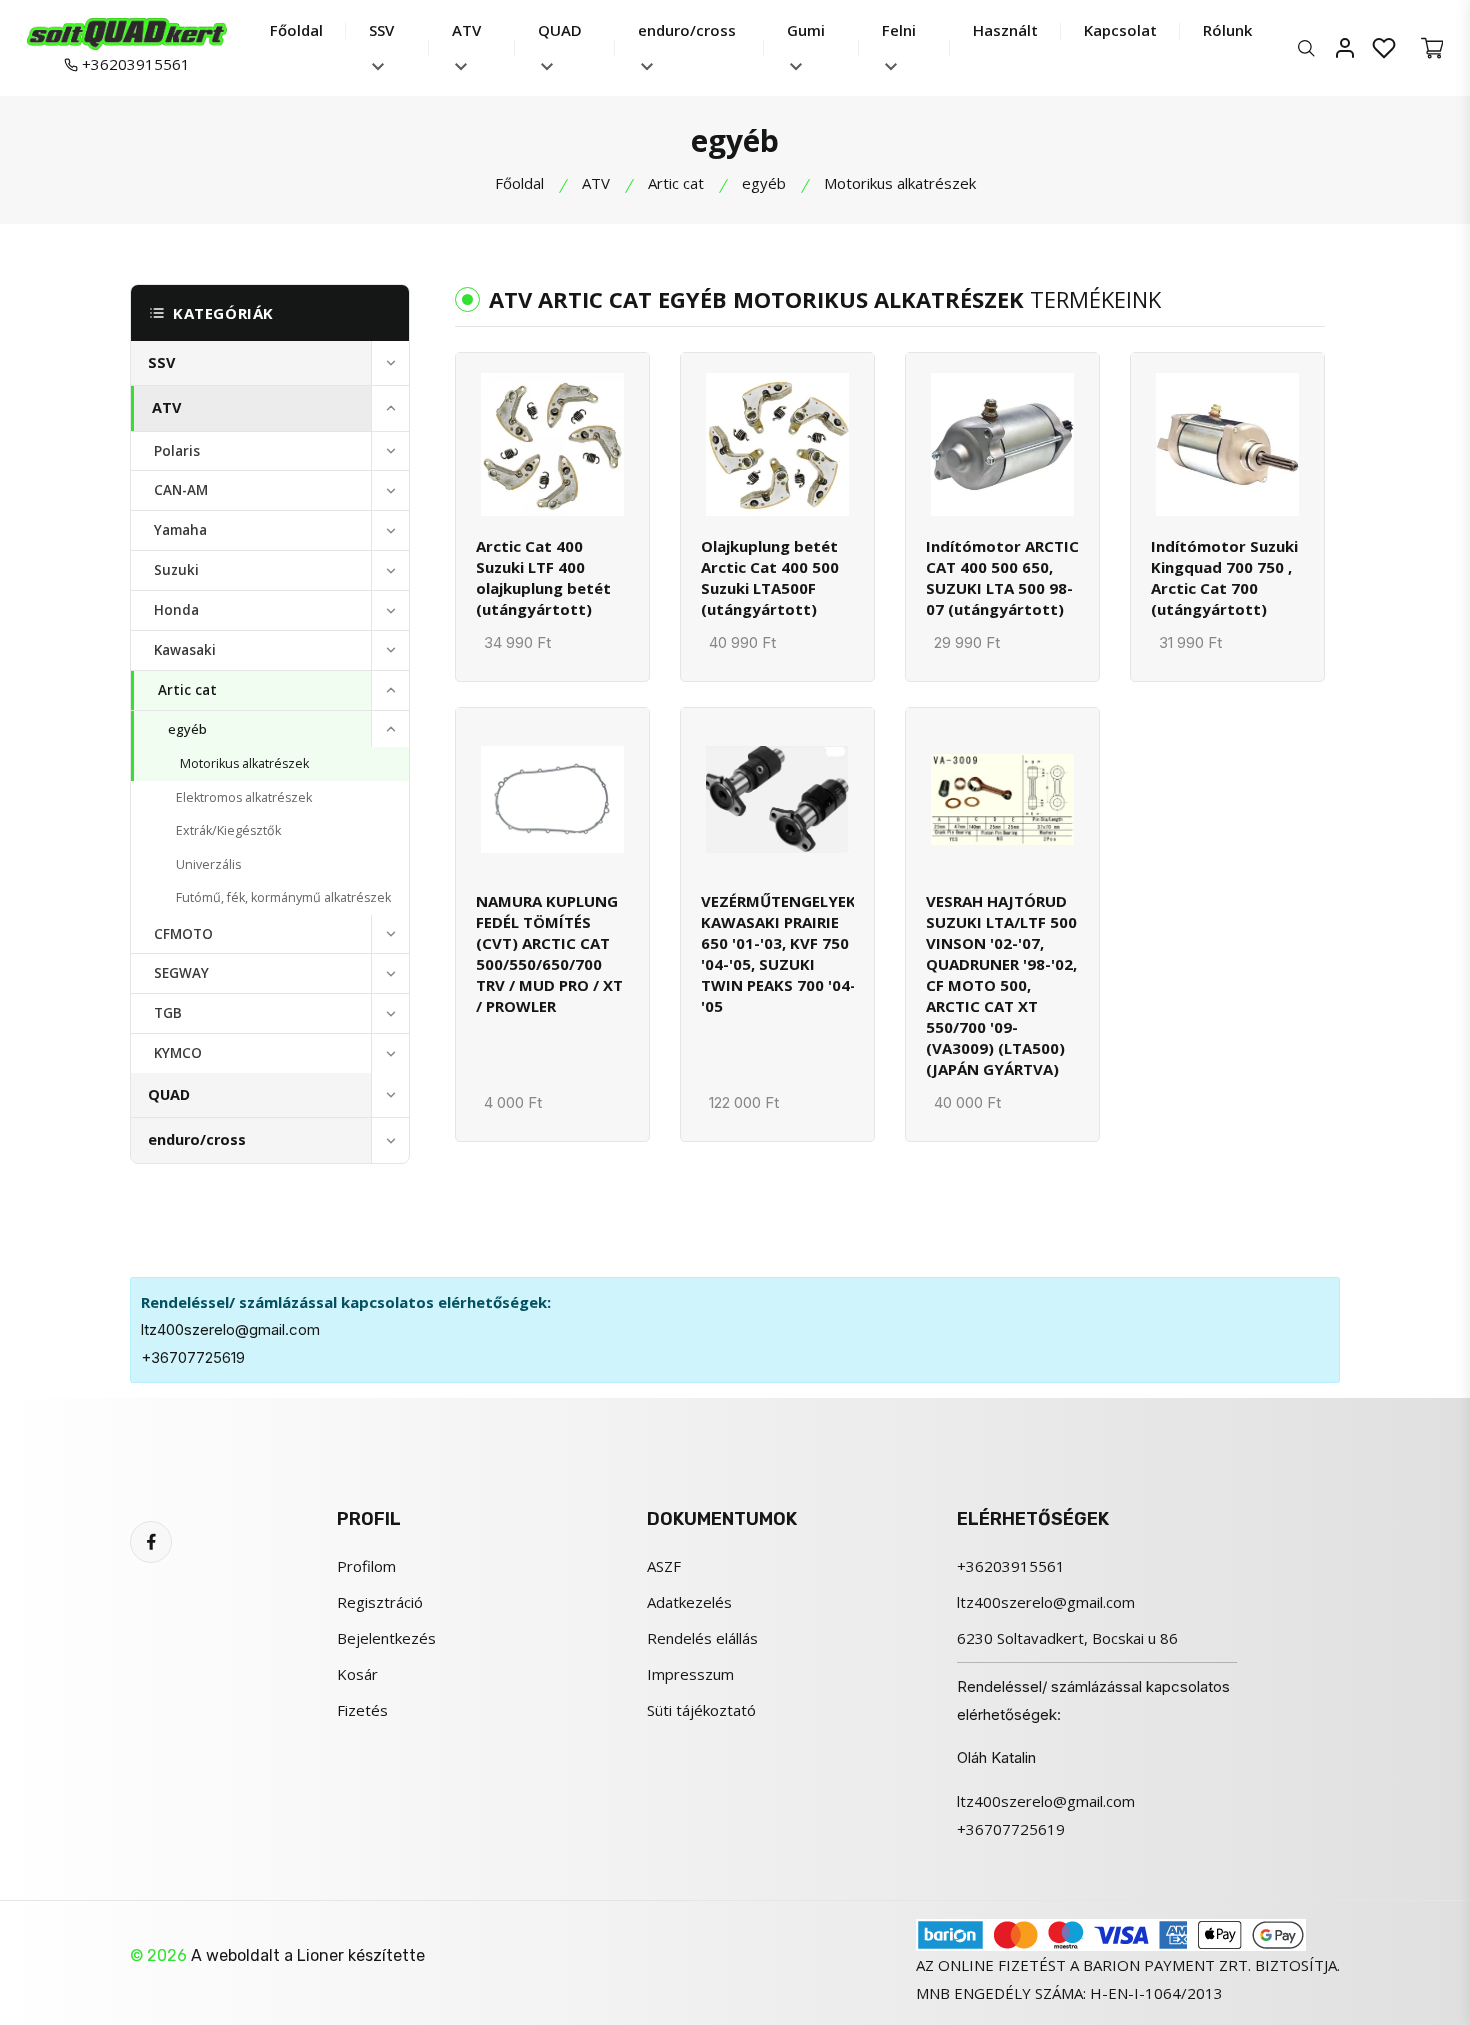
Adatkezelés (689, 1602)
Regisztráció (380, 1602)
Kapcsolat (1120, 30)
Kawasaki (185, 650)
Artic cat (676, 183)
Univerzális (208, 864)
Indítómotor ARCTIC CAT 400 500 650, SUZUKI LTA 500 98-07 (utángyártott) (1002, 577)
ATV (466, 30)
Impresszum (690, 1674)
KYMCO (178, 1053)
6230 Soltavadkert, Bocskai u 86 (1067, 1638)
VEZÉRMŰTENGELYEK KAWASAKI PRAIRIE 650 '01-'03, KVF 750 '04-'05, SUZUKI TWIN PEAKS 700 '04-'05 (778, 953)
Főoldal (296, 30)
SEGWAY (181, 973)
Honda (176, 610)
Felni (899, 30)
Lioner (320, 1955)
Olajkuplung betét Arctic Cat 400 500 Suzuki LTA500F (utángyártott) (770, 577)
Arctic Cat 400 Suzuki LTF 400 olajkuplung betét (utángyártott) (543, 577)
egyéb (764, 183)
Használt (1005, 30)
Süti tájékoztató (701, 1710)
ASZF (664, 1566)
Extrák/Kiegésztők (228, 830)
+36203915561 (134, 64)
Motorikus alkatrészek (244, 763)
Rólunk (1227, 30)
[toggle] (390, 363)
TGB (168, 1013)
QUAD (560, 30)
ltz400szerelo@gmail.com (230, 1329)
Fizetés (362, 1710)
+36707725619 (193, 1357)
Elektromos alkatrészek (244, 797)
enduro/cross (687, 30)
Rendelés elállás (702, 1638)
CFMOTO (183, 934)
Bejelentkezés (386, 1638)
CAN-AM (181, 490)
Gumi (806, 30)
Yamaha (180, 530)
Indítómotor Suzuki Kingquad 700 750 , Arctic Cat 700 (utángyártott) (1224, 577)
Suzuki (176, 570)
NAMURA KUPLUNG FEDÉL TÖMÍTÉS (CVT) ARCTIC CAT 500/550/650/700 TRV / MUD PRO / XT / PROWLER (549, 953)
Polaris (177, 451)
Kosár (357, 1674)
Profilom (366, 1566)
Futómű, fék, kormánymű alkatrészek (283, 897)
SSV (381, 30)
